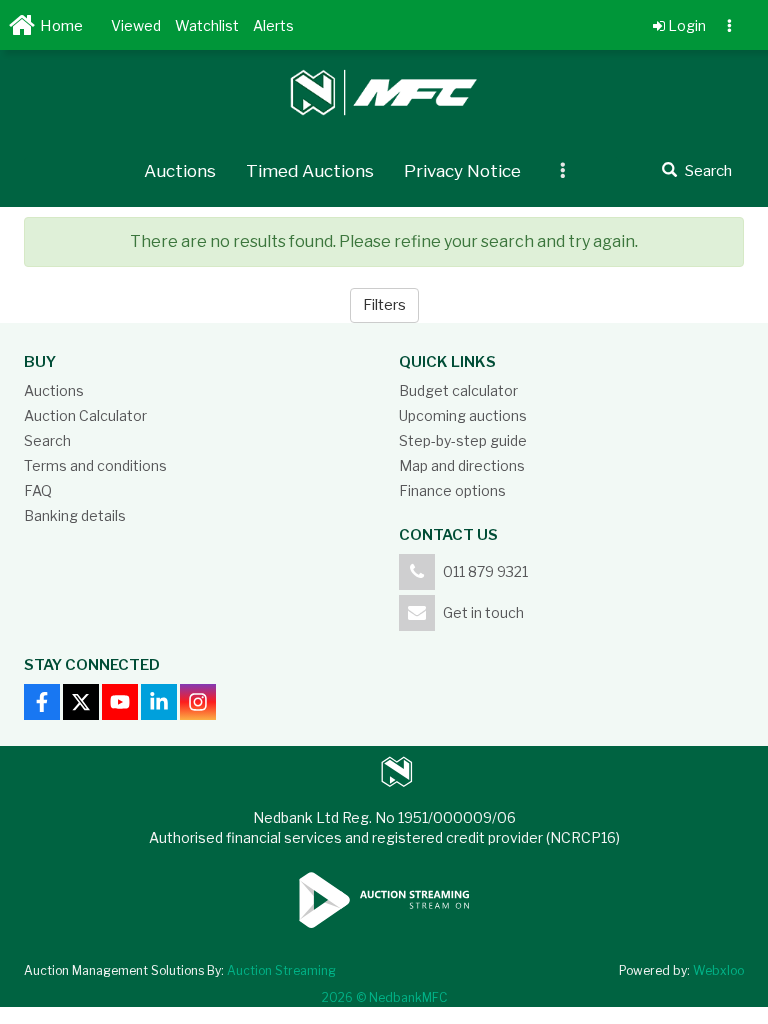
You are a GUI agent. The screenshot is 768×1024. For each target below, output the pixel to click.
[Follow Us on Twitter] (81, 702)
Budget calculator (458, 390)
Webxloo (718, 970)
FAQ (38, 490)
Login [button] (685, 25)
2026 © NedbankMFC (384, 997)
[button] (136, 25)
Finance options (452, 490)
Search (47, 440)
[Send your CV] (159, 702)
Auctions (180, 171)
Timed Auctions (310, 171)
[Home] (25, 30)
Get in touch (483, 612)
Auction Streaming (281, 970)
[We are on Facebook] (42, 702)
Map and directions (462, 465)
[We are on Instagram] (198, 702)
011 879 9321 (485, 571)
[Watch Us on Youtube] (120, 702)
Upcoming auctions (463, 415)
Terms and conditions (95, 465)
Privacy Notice (462, 171)
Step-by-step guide (463, 440)
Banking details (75, 515)
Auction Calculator (85, 415)
